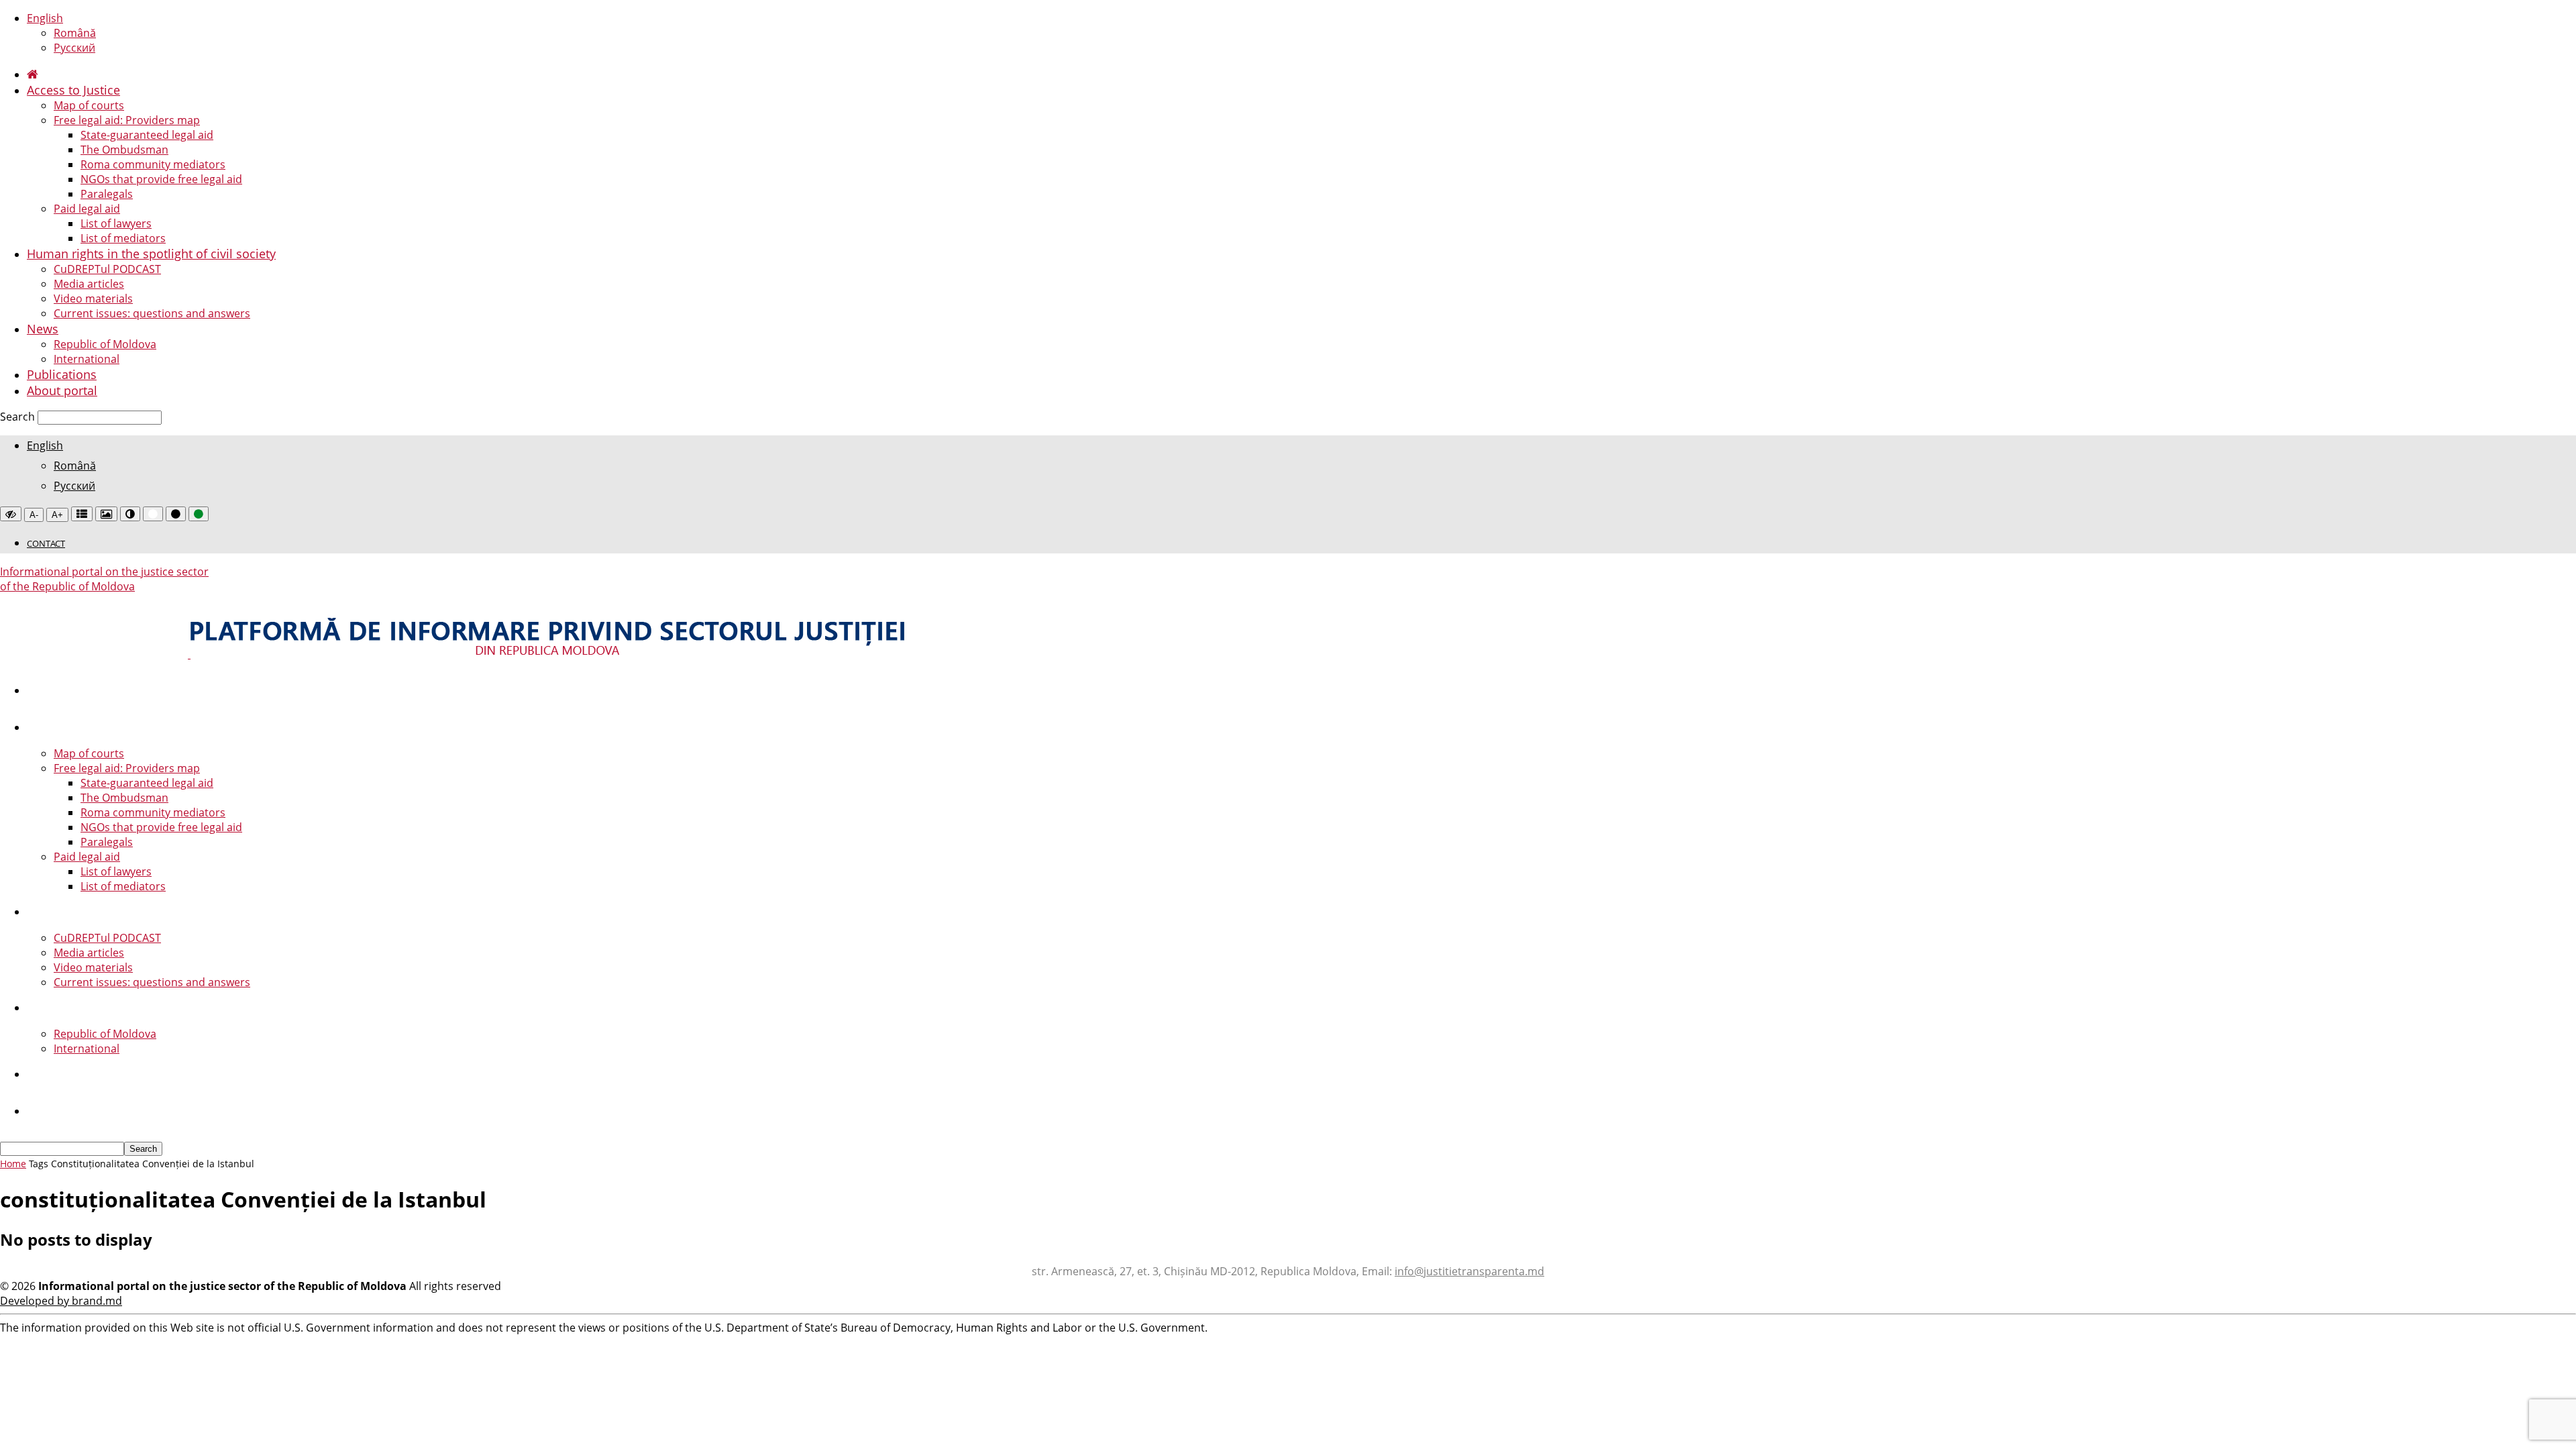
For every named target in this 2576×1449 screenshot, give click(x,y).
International (87, 359)
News (43, 329)
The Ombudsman (124, 150)
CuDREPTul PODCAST (107, 269)
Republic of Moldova (105, 344)
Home (13, 1164)
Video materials (93, 299)
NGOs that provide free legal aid (161, 179)
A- (34, 515)
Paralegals (107, 194)
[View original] (11, 514)
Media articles (89, 284)
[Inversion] (130, 514)
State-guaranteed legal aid (147, 135)
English (45, 18)
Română (75, 33)
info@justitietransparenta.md (1469, 1271)
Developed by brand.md (61, 1301)
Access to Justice (73, 90)
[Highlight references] (82, 514)
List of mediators (123, 238)
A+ (57, 515)
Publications (62, 374)
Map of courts (89, 105)
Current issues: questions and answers (152, 313)
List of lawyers (116, 223)
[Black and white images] (106, 514)
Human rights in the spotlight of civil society (151, 254)
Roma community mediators (153, 164)
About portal (62, 390)
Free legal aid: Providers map (127, 120)
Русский (74, 48)
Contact (46, 543)
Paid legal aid (87, 209)
